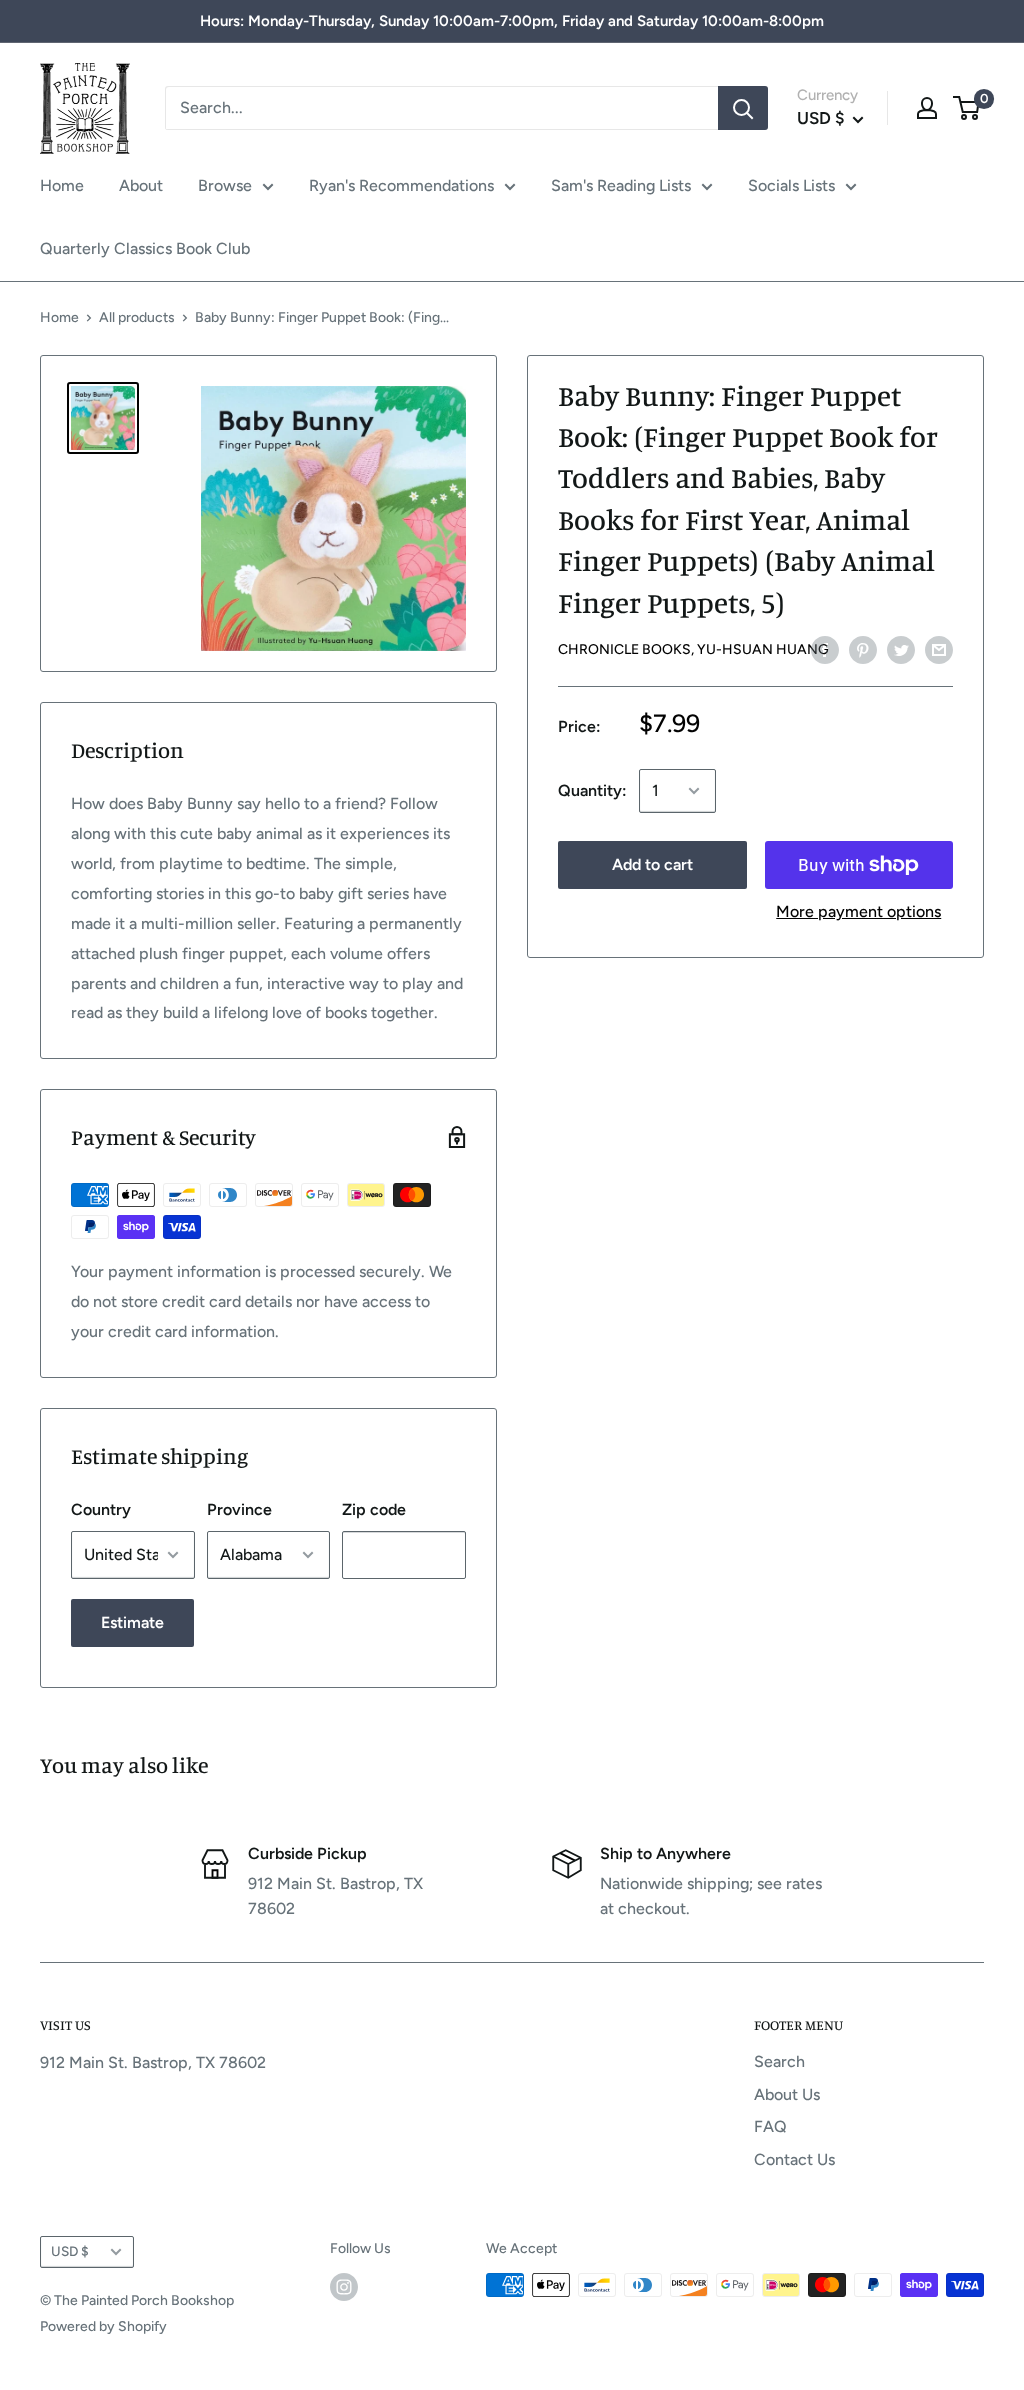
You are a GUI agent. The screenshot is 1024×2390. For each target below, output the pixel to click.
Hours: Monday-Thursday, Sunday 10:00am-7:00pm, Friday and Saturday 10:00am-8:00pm (512, 21)
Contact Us (794, 2159)
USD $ (70, 2251)
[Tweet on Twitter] (901, 649)
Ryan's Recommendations (401, 185)
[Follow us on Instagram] (344, 2287)
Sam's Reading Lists (621, 185)
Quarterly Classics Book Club (145, 248)
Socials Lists (791, 185)
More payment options (858, 911)
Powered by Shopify (103, 2326)
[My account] (927, 108)
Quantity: (592, 790)
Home (62, 185)
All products (137, 317)
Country (101, 1509)
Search (779, 2061)
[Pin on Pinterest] (863, 649)
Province (239, 1509)
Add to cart (652, 864)
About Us (787, 2094)
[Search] (743, 108)
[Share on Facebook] (825, 649)
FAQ (770, 2126)
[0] (967, 108)
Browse (225, 185)
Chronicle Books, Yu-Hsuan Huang (693, 649)
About (141, 185)
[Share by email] (939, 649)
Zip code (374, 1509)
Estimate (132, 1622)
